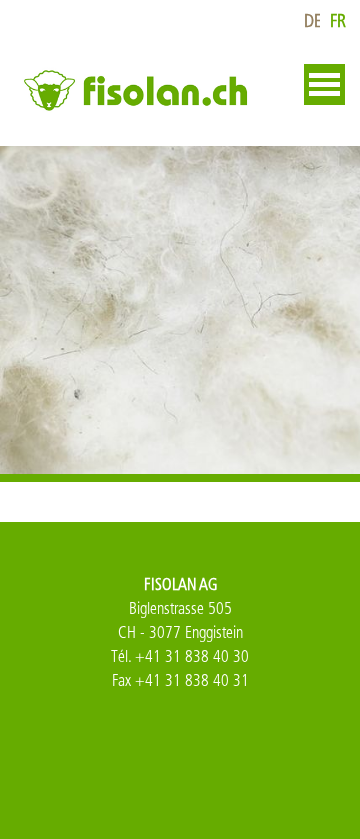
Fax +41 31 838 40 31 (180, 680)
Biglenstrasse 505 (180, 608)
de (313, 21)
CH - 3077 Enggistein (180, 632)
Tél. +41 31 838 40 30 (180, 656)
